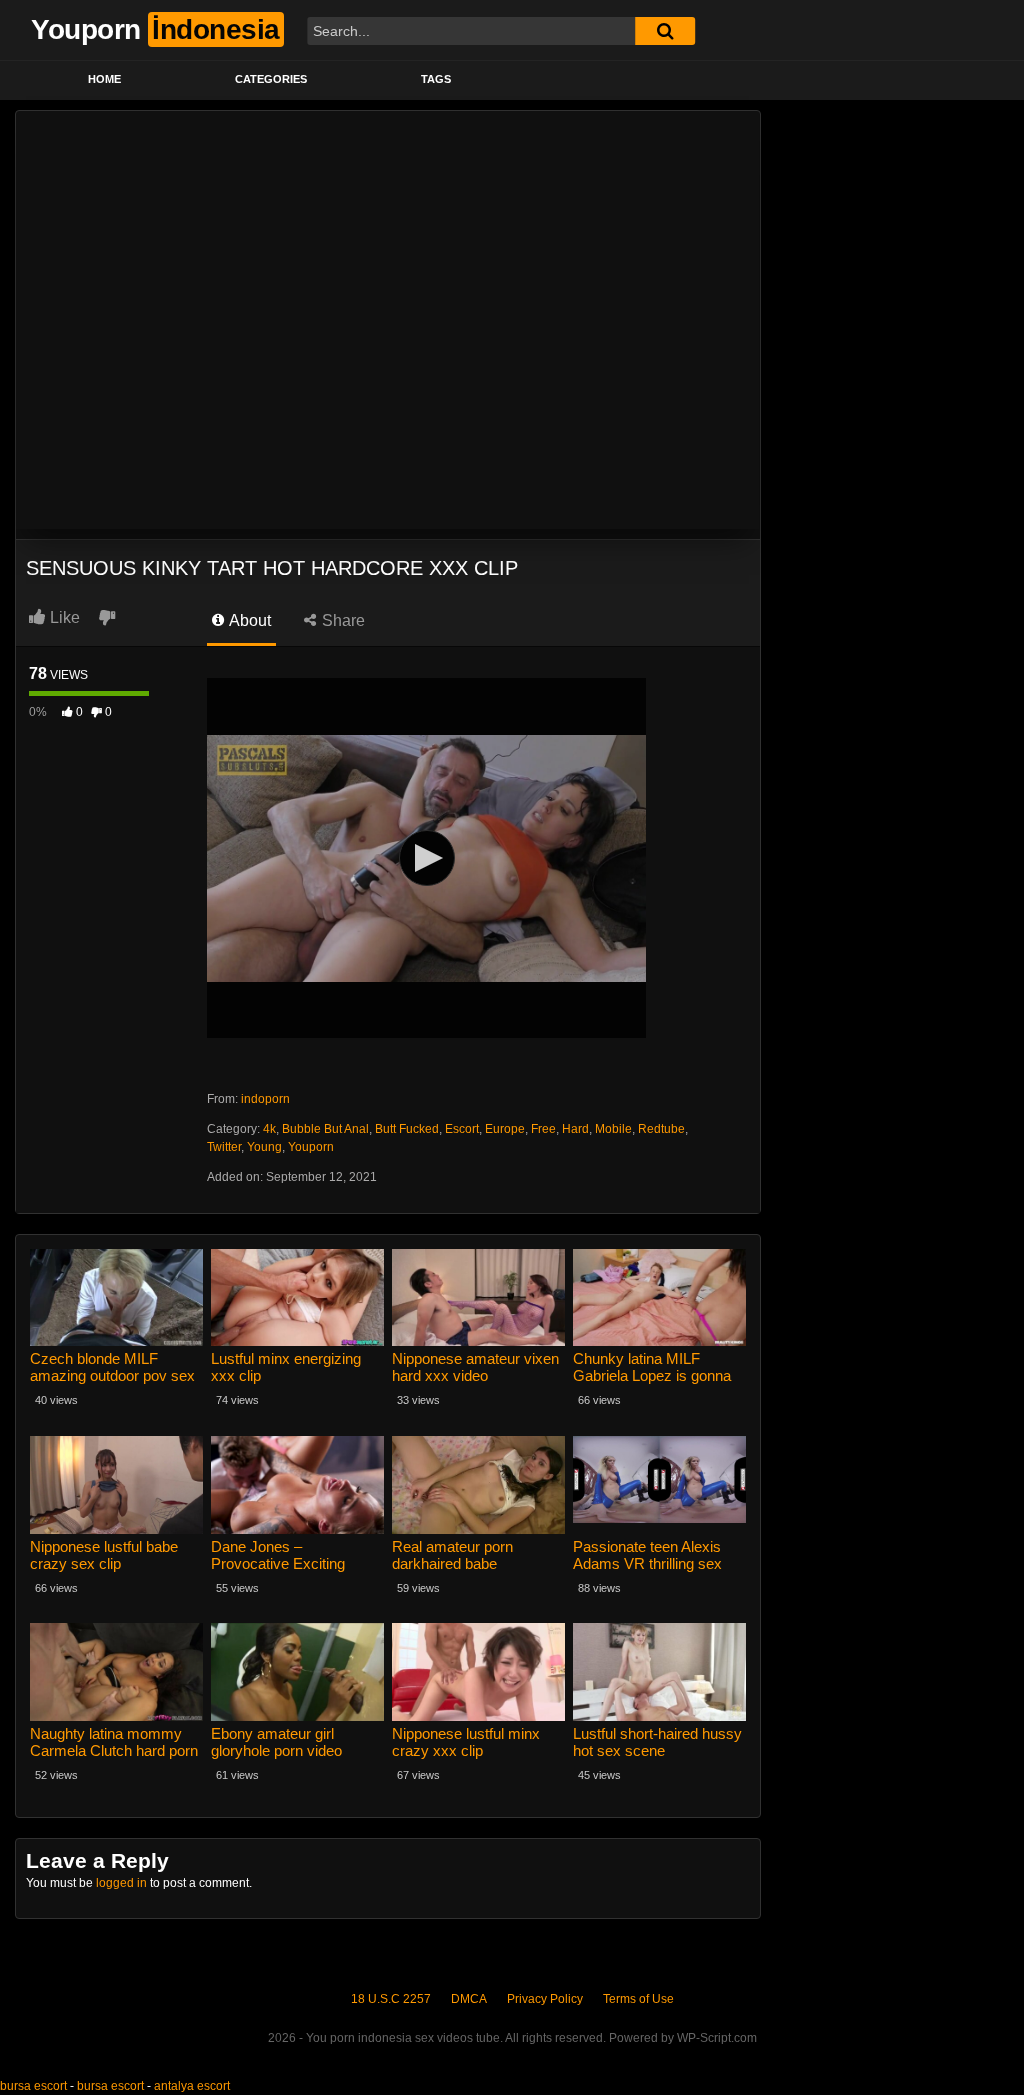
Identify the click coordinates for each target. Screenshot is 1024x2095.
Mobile (613, 1129)
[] (665, 31)
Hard (575, 1129)
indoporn (265, 1099)
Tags (436, 79)
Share (341, 620)
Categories (271, 79)
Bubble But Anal (325, 1129)
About (248, 620)
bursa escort (33, 2086)
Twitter (224, 1147)
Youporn (311, 1147)
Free (543, 1129)
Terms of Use (638, 1999)
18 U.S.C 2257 (391, 1999)
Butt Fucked (407, 1129)
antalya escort (192, 2086)
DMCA (469, 1999)
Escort (462, 1129)
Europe (505, 1129)
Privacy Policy (545, 1999)
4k (269, 1129)
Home (104, 79)
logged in (121, 1883)
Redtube (661, 1129)
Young (264, 1147)
